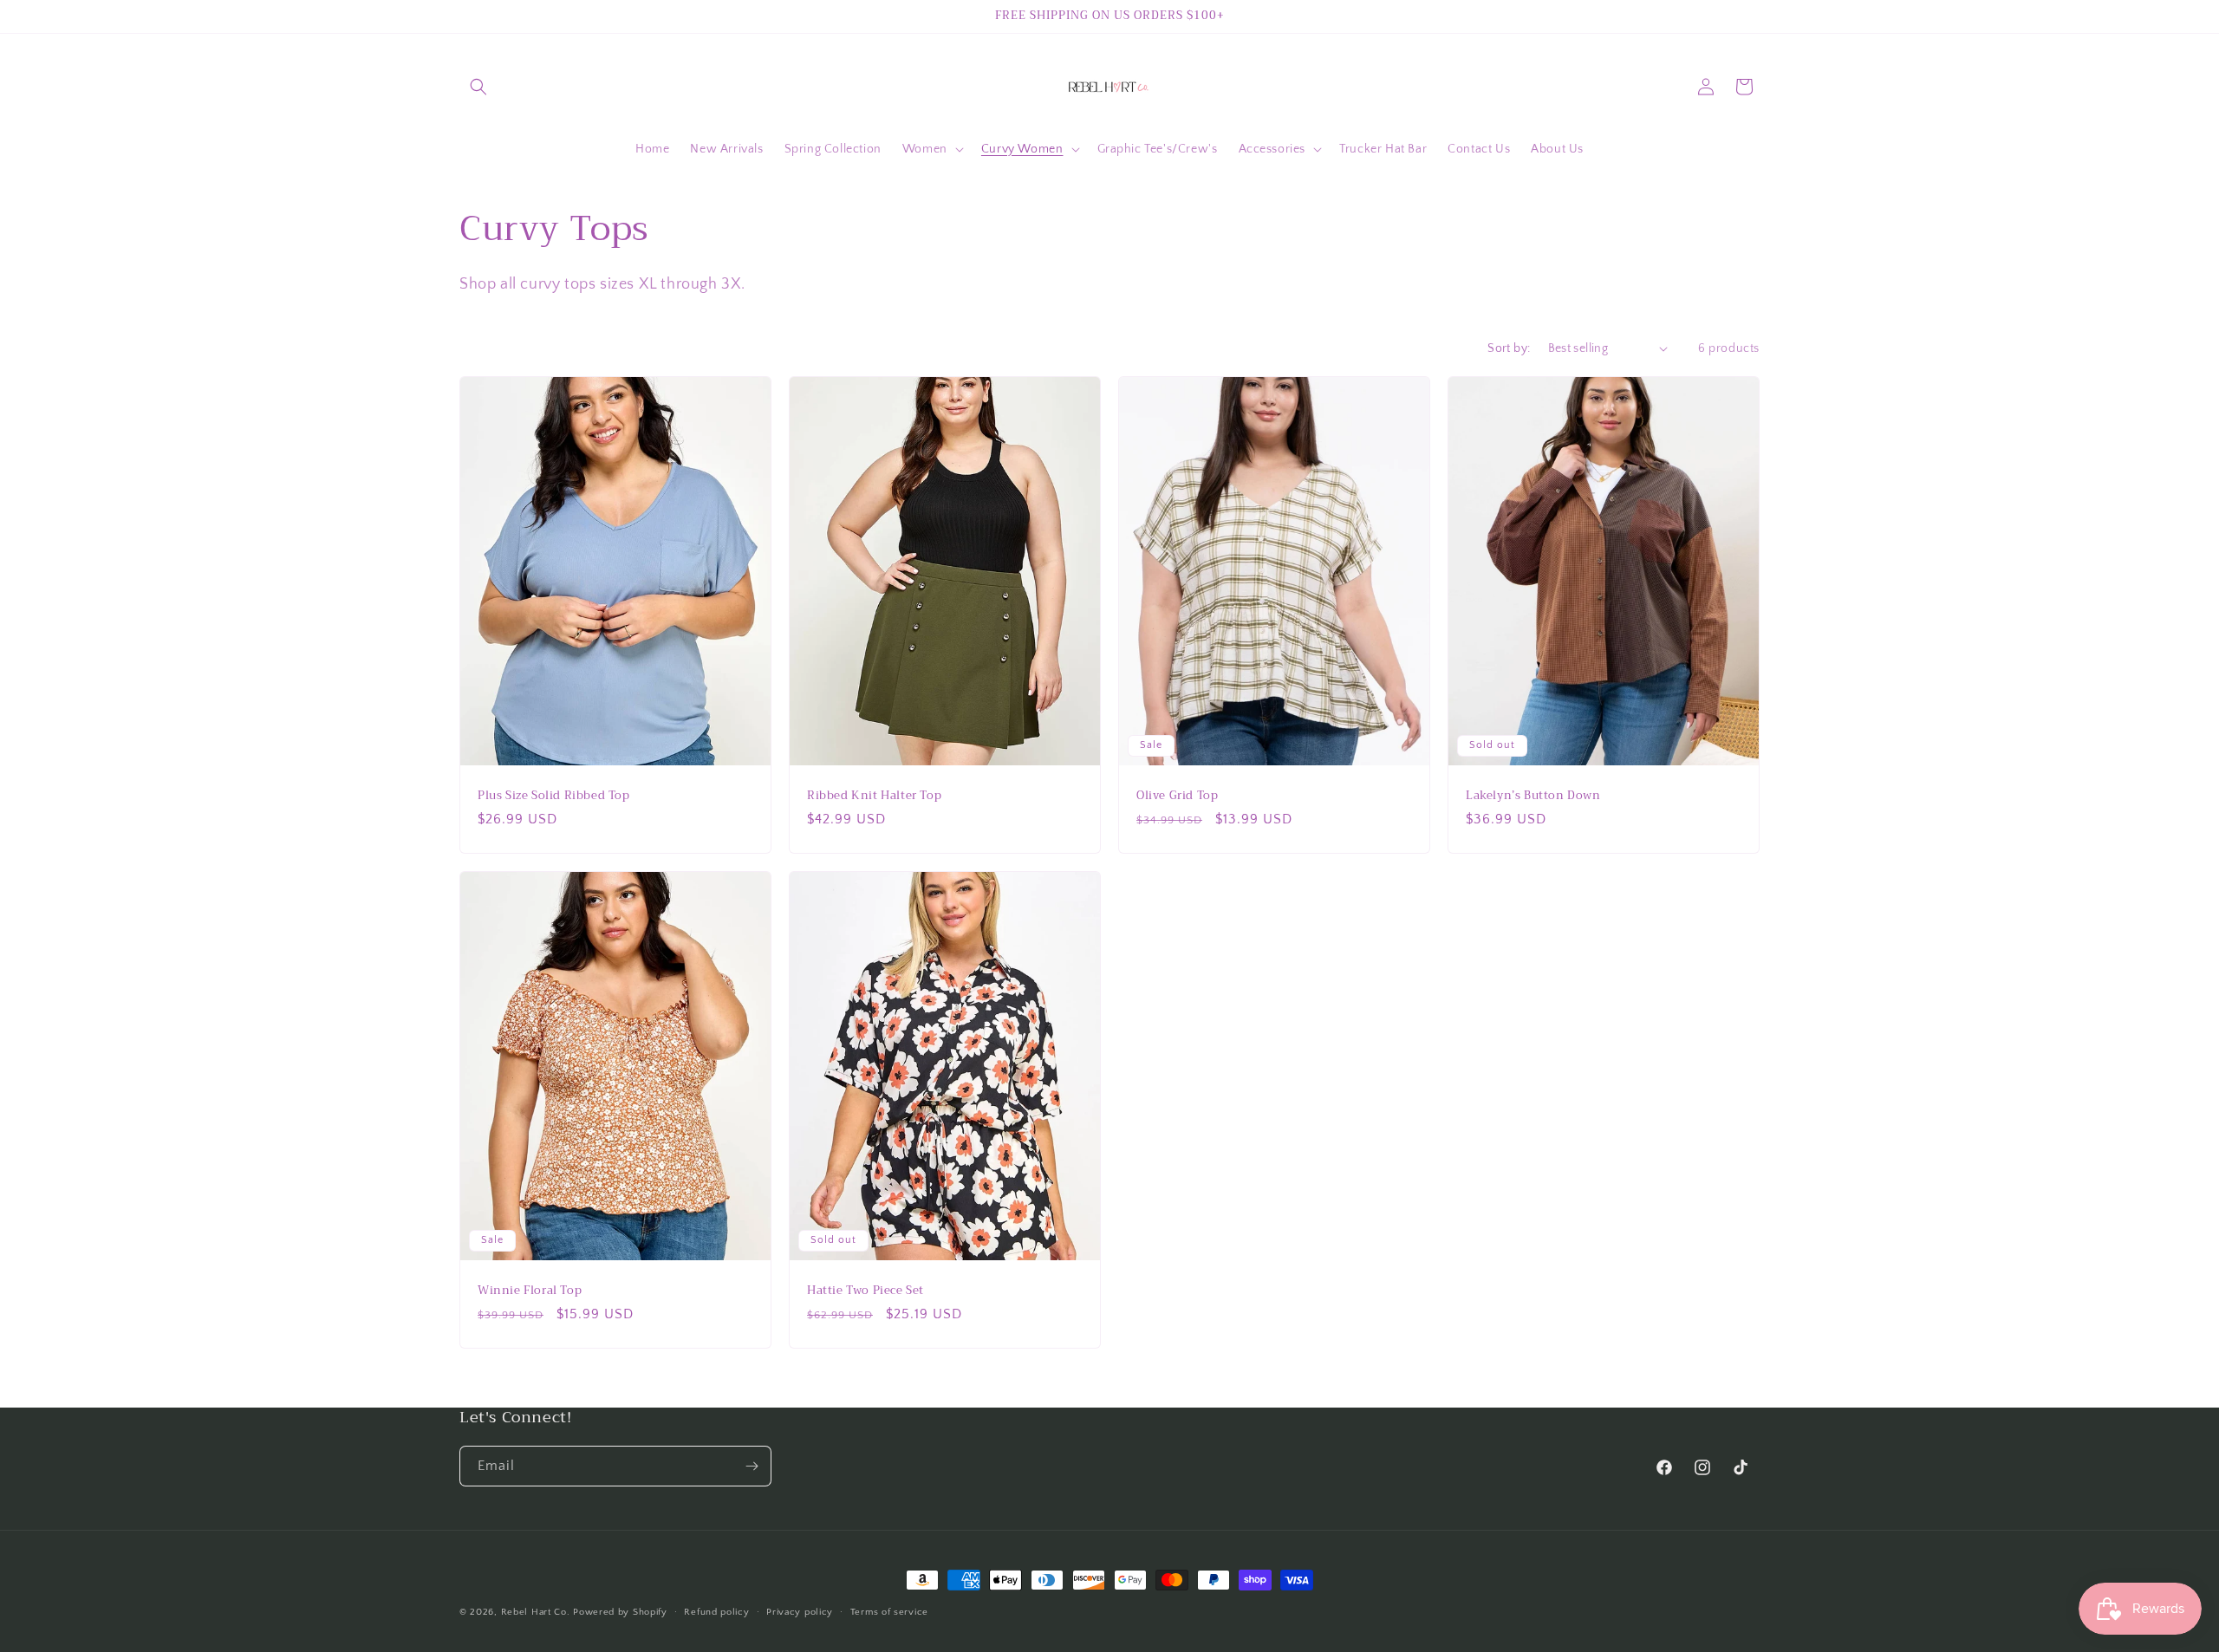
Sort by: (1509, 348)
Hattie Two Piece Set (865, 1291)
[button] (478, 87)
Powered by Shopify (620, 1612)
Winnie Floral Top (530, 1291)
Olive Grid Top (1177, 795)
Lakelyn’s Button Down (1533, 795)
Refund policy (716, 1612)
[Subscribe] (752, 1466)
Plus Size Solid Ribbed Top (554, 795)
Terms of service (889, 1612)
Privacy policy (800, 1612)
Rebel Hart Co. (536, 1612)
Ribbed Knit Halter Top (874, 795)
